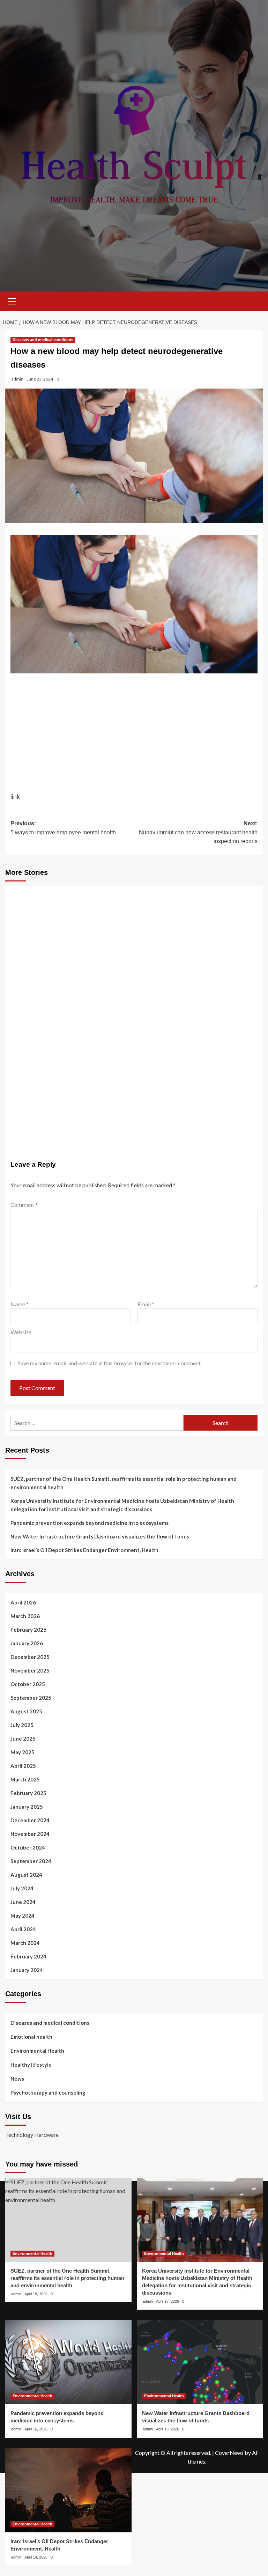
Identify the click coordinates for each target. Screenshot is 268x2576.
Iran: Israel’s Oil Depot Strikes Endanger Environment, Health (84, 1550)
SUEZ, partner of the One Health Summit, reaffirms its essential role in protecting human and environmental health (124, 1483)
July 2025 (22, 1725)
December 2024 (30, 1820)
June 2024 (23, 1902)
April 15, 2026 (167, 2429)
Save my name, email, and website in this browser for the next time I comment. (110, 1363)
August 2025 (26, 1711)
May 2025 (23, 1752)
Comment (24, 1205)
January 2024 (27, 1970)
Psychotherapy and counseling (48, 2092)
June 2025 (23, 1739)
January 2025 (27, 1807)
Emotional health (31, 2037)
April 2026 (23, 1602)
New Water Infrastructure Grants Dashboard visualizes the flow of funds (100, 1536)
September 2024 (31, 1861)
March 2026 (25, 1616)
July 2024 (22, 1888)
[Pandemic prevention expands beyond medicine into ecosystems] (68, 2362)
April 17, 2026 (167, 2301)
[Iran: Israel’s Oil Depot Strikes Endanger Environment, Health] (68, 2490)
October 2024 (28, 1847)
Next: (198, 832)
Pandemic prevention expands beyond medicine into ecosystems (90, 1523)
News (17, 2079)
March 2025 (25, 1779)
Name (20, 1304)
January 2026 (27, 1643)
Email (146, 1304)
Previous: (63, 828)
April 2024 (23, 1929)
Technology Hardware (32, 2135)
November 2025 (30, 1670)
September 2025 (31, 1698)
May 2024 (23, 1916)
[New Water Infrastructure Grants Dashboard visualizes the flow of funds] (200, 2362)
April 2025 (23, 1766)
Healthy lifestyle (31, 2065)
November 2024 (30, 1834)
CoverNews (229, 2453)
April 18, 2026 (36, 2294)
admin (17, 379)
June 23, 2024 (40, 379)
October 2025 (28, 1684)
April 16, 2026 (36, 2429)
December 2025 (30, 1657)
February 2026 (28, 1630)
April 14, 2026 (36, 2557)
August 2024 (26, 1875)
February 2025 (28, 1793)
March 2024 (25, 1943)
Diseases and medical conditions (43, 340)
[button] (12, 300)
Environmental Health (37, 2051)
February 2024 (28, 1956)
